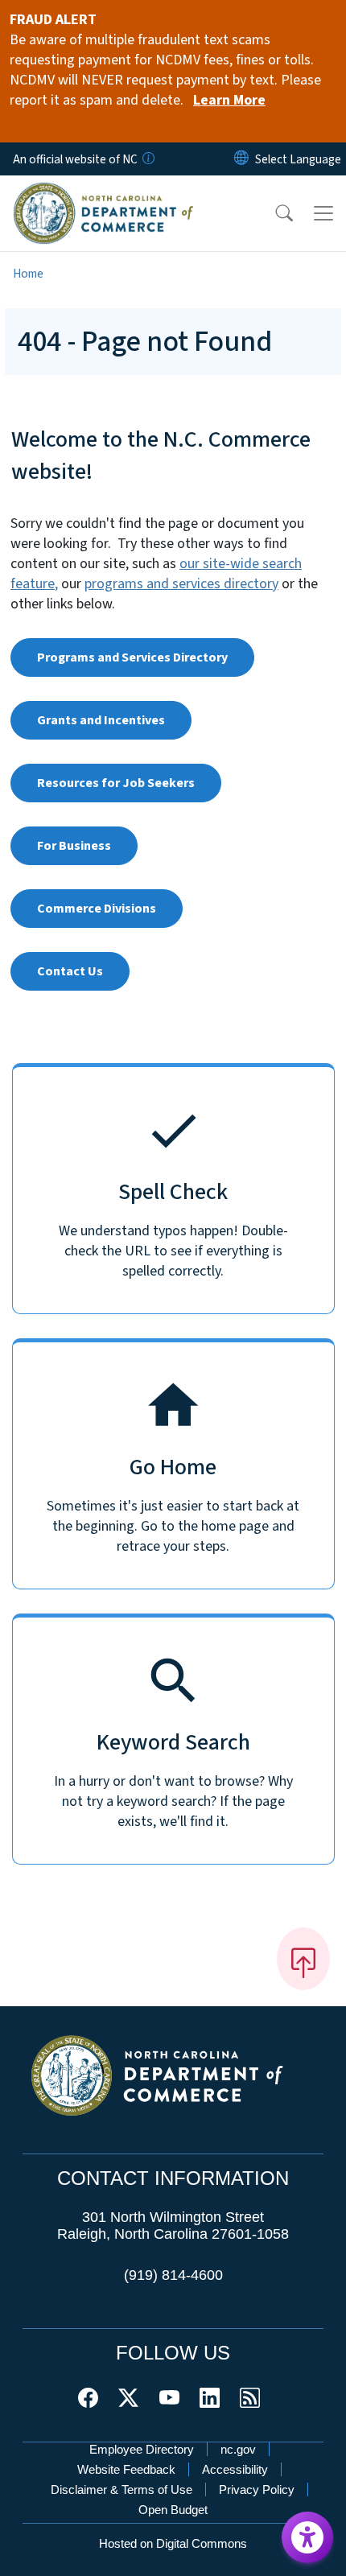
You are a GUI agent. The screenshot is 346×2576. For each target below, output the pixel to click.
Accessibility (235, 2469)
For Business (74, 846)
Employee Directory (142, 2449)
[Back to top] (303, 1959)
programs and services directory (181, 584)
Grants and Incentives (101, 720)
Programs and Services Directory (132, 657)
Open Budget (173, 2510)
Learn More (229, 100)
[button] (274, 213)
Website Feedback (126, 2469)
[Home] (103, 193)
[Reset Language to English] (241, 159)
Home (28, 274)
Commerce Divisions (97, 909)
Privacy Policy (257, 2489)
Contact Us (70, 971)
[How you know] (147, 159)
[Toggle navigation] (323, 213)
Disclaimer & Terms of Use (122, 2489)
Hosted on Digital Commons (173, 2543)
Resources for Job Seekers (116, 783)
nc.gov (238, 2449)
